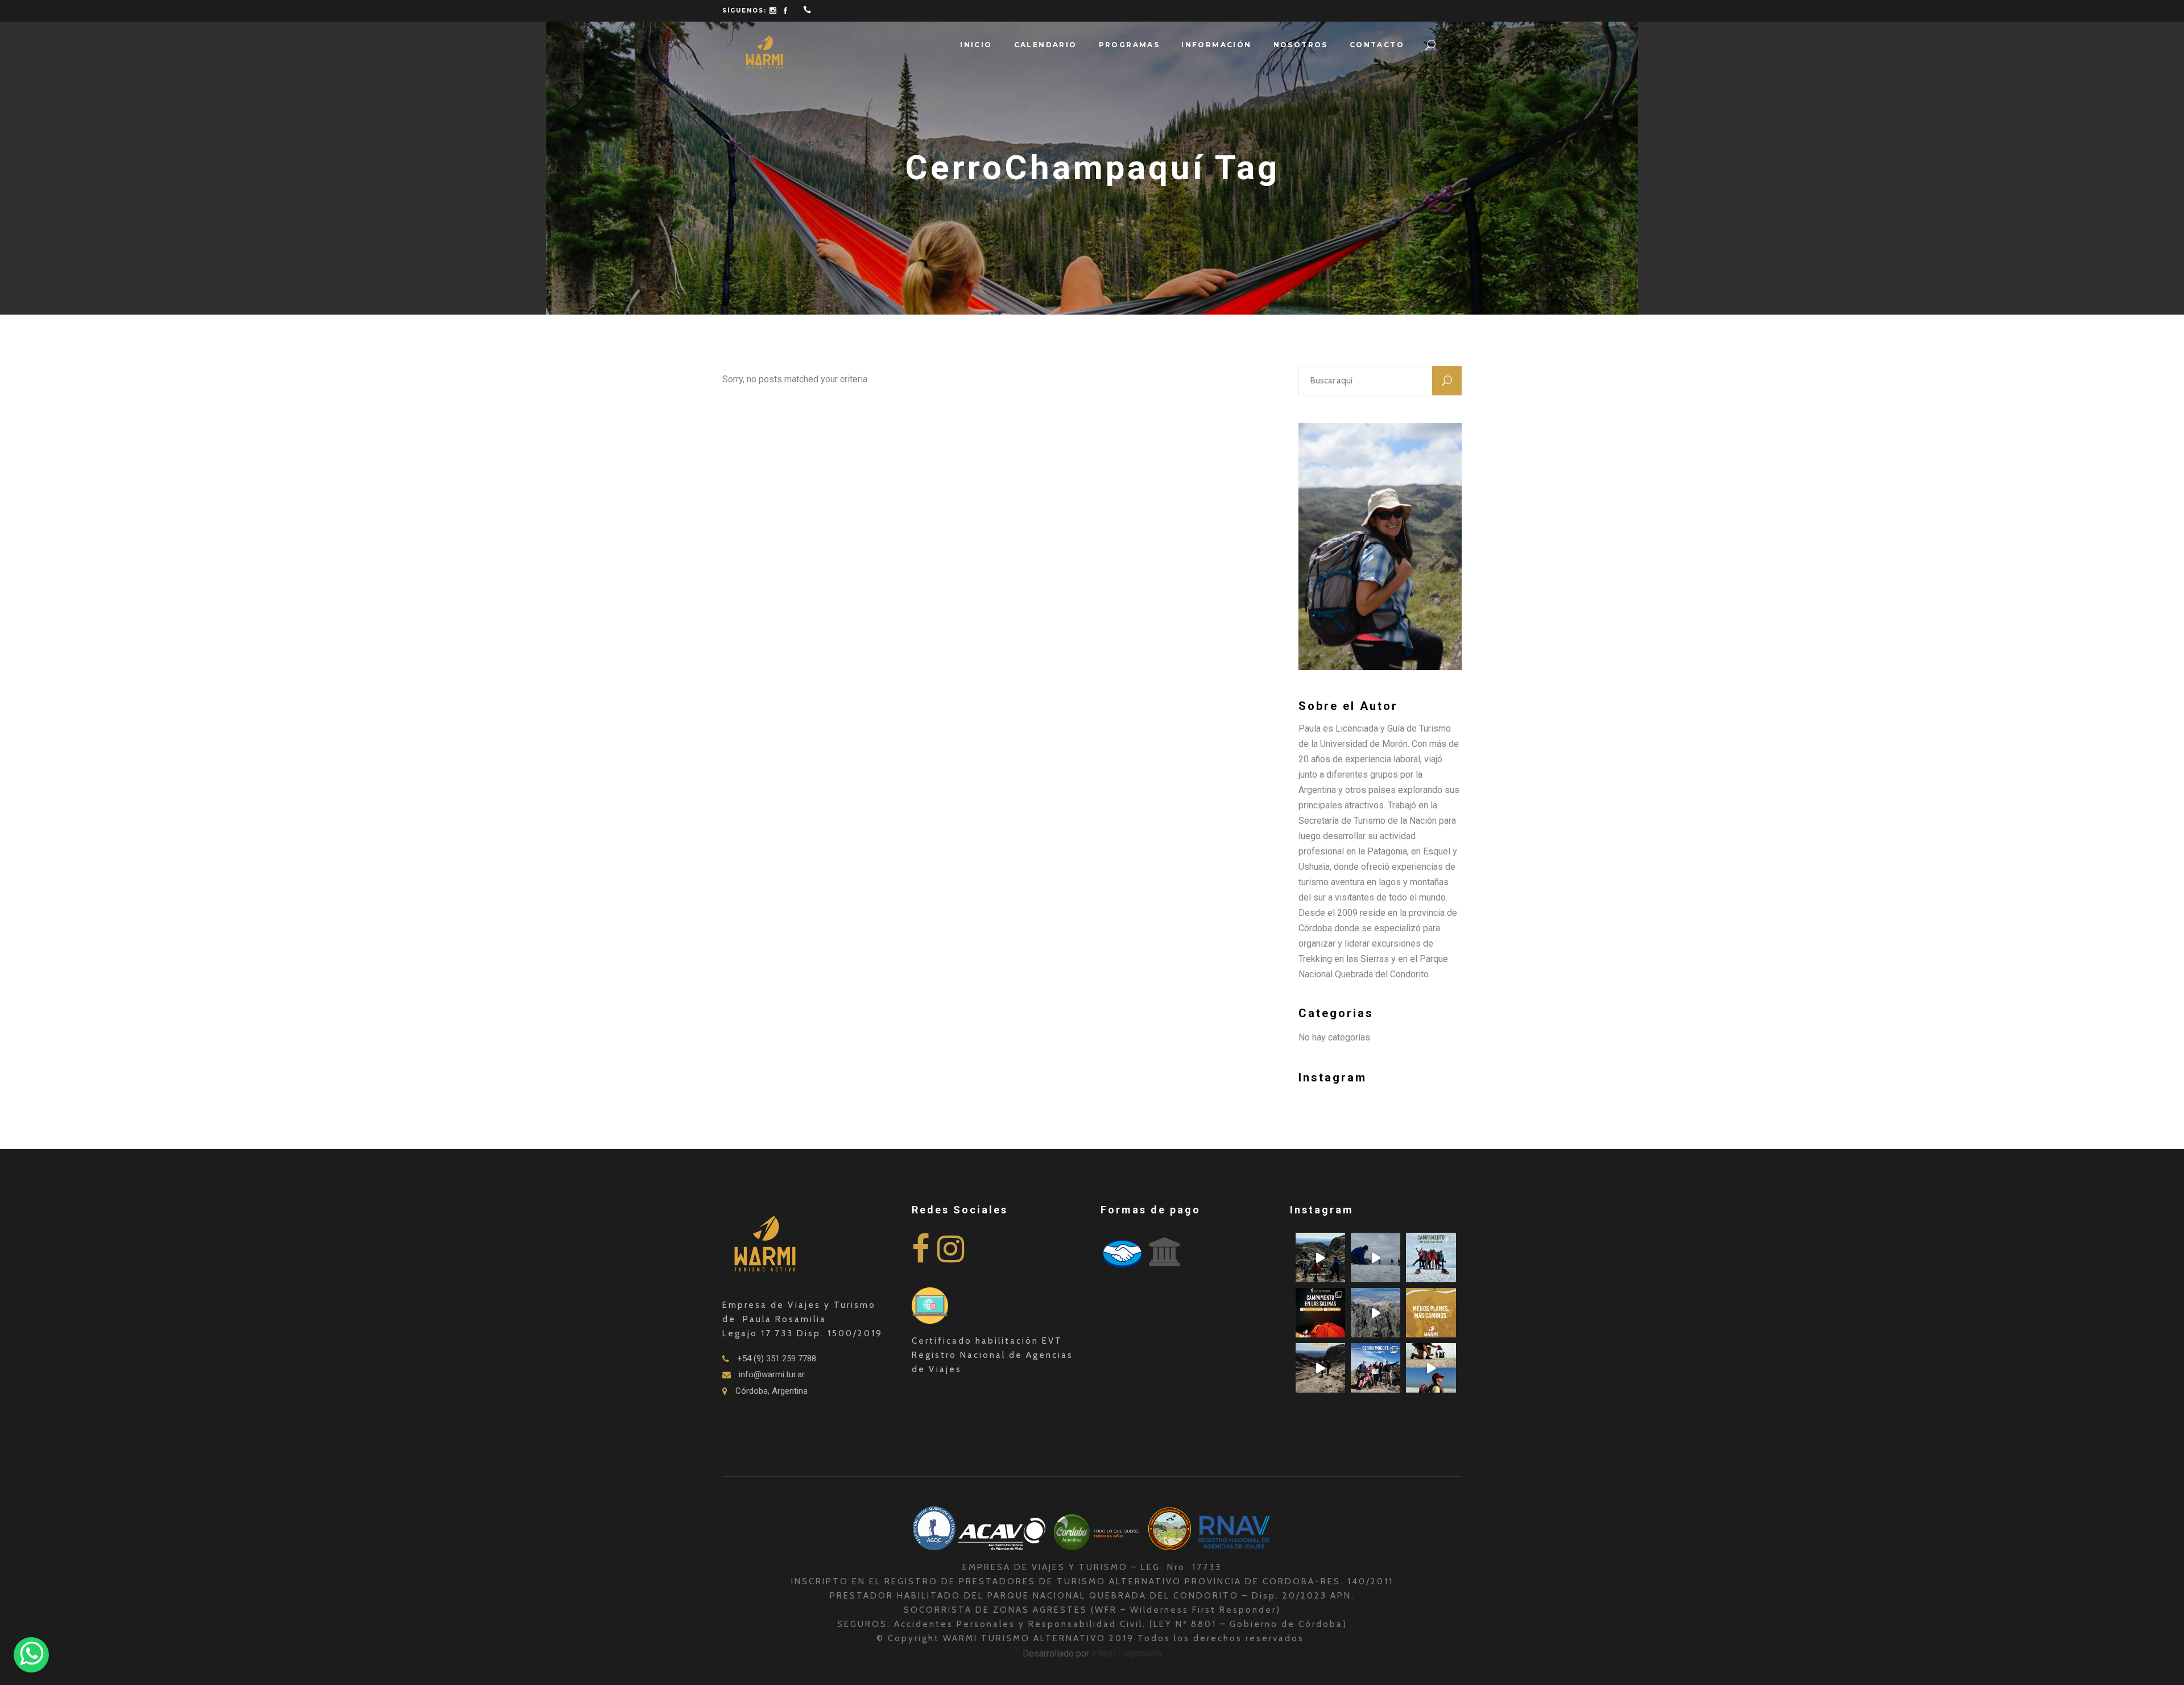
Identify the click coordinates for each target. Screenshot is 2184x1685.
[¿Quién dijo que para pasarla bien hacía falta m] (1431, 1257)
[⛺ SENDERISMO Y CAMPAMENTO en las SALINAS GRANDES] (1320, 1313)
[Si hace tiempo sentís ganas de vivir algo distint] (1431, 1368)
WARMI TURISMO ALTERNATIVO (1026, 1638)
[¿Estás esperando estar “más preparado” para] (1320, 1257)
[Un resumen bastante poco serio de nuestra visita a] (1376, 1257)
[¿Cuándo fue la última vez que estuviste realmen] (1376, 1313)
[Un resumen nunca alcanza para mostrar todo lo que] (1320, 1368)
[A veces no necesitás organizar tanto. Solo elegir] (1431, 1313)
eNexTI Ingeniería (1127, 1653)
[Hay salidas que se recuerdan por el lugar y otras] (1376, 1368)
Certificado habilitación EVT (987, 1341)
